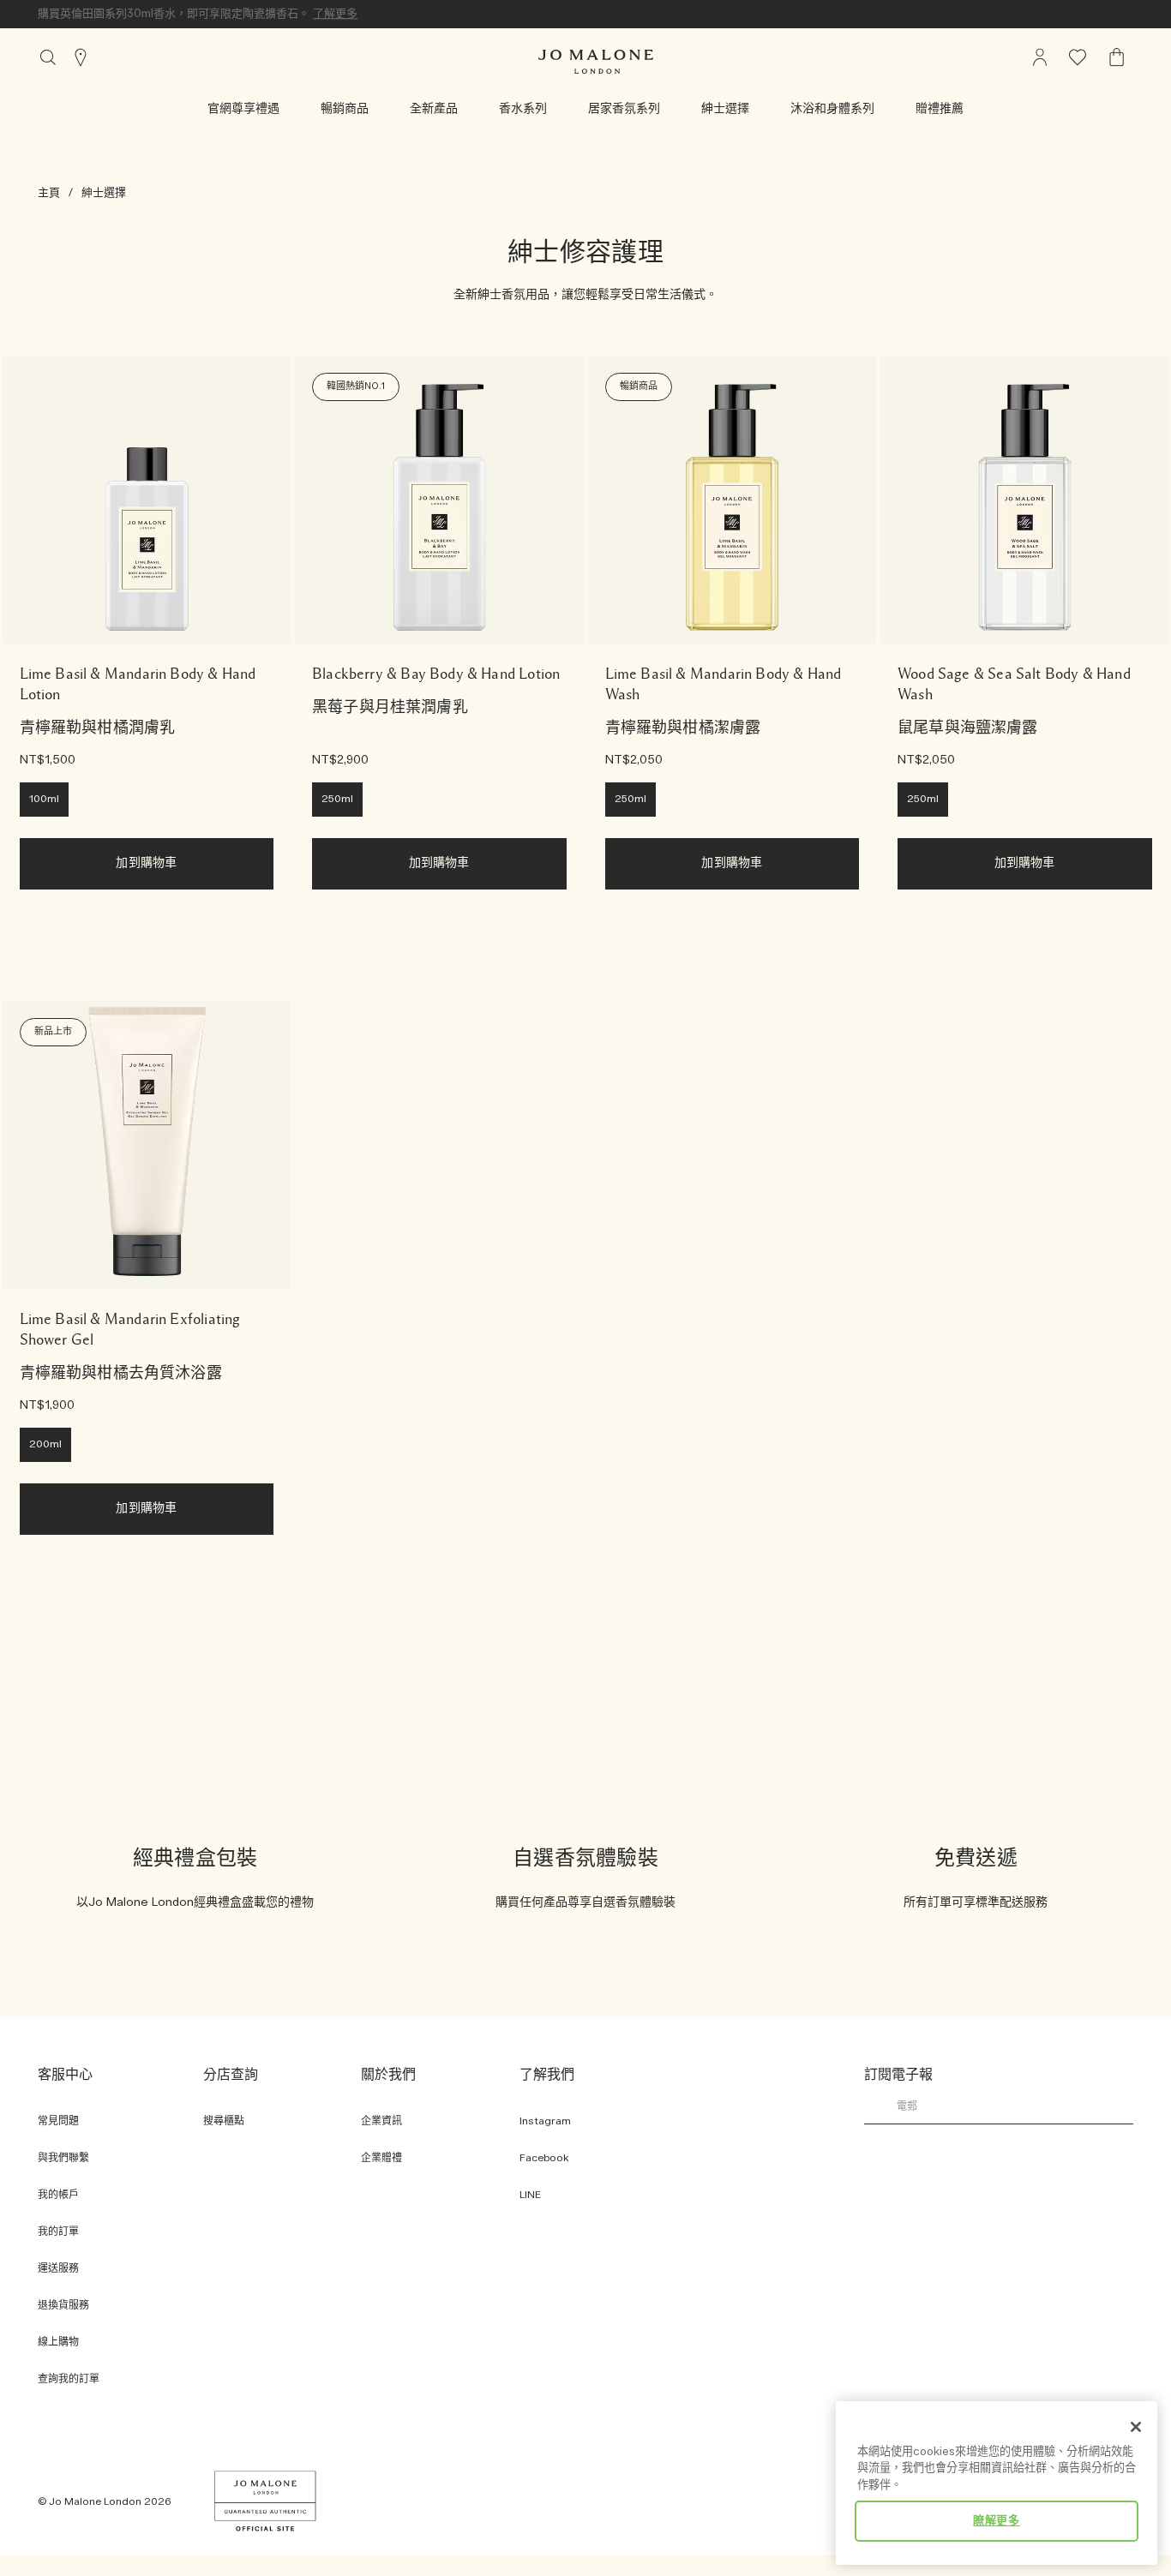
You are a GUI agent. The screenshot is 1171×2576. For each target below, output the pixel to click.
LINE (530, 2195)
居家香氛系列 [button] (624, 109)
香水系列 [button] (523, 109)
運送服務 (58, 2269)
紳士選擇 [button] (725, 109)
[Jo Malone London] (596, 62)
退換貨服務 (63, 2306)
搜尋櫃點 (224, 2121)
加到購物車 (146, 863)
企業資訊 (381, 2121)
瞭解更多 (997, 2521)
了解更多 (335, 14)
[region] (997, 2483)
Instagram (545, 2121)
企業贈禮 (381, 2158)
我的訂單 (58, 2232)
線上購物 (58, 2342)
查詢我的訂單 (69, 2379)
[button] (243, 109)
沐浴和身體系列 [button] (832, 109)
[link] (147, 500)
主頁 (49, 193)
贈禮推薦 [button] (940, 109)
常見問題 (58, 2121)
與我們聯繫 (63, 2158)
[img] (1040, 57)
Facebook (544, 2158)
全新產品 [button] (434, 109)
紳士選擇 (104, 193)
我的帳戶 (58, 2195)
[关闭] (1136, 2427)
